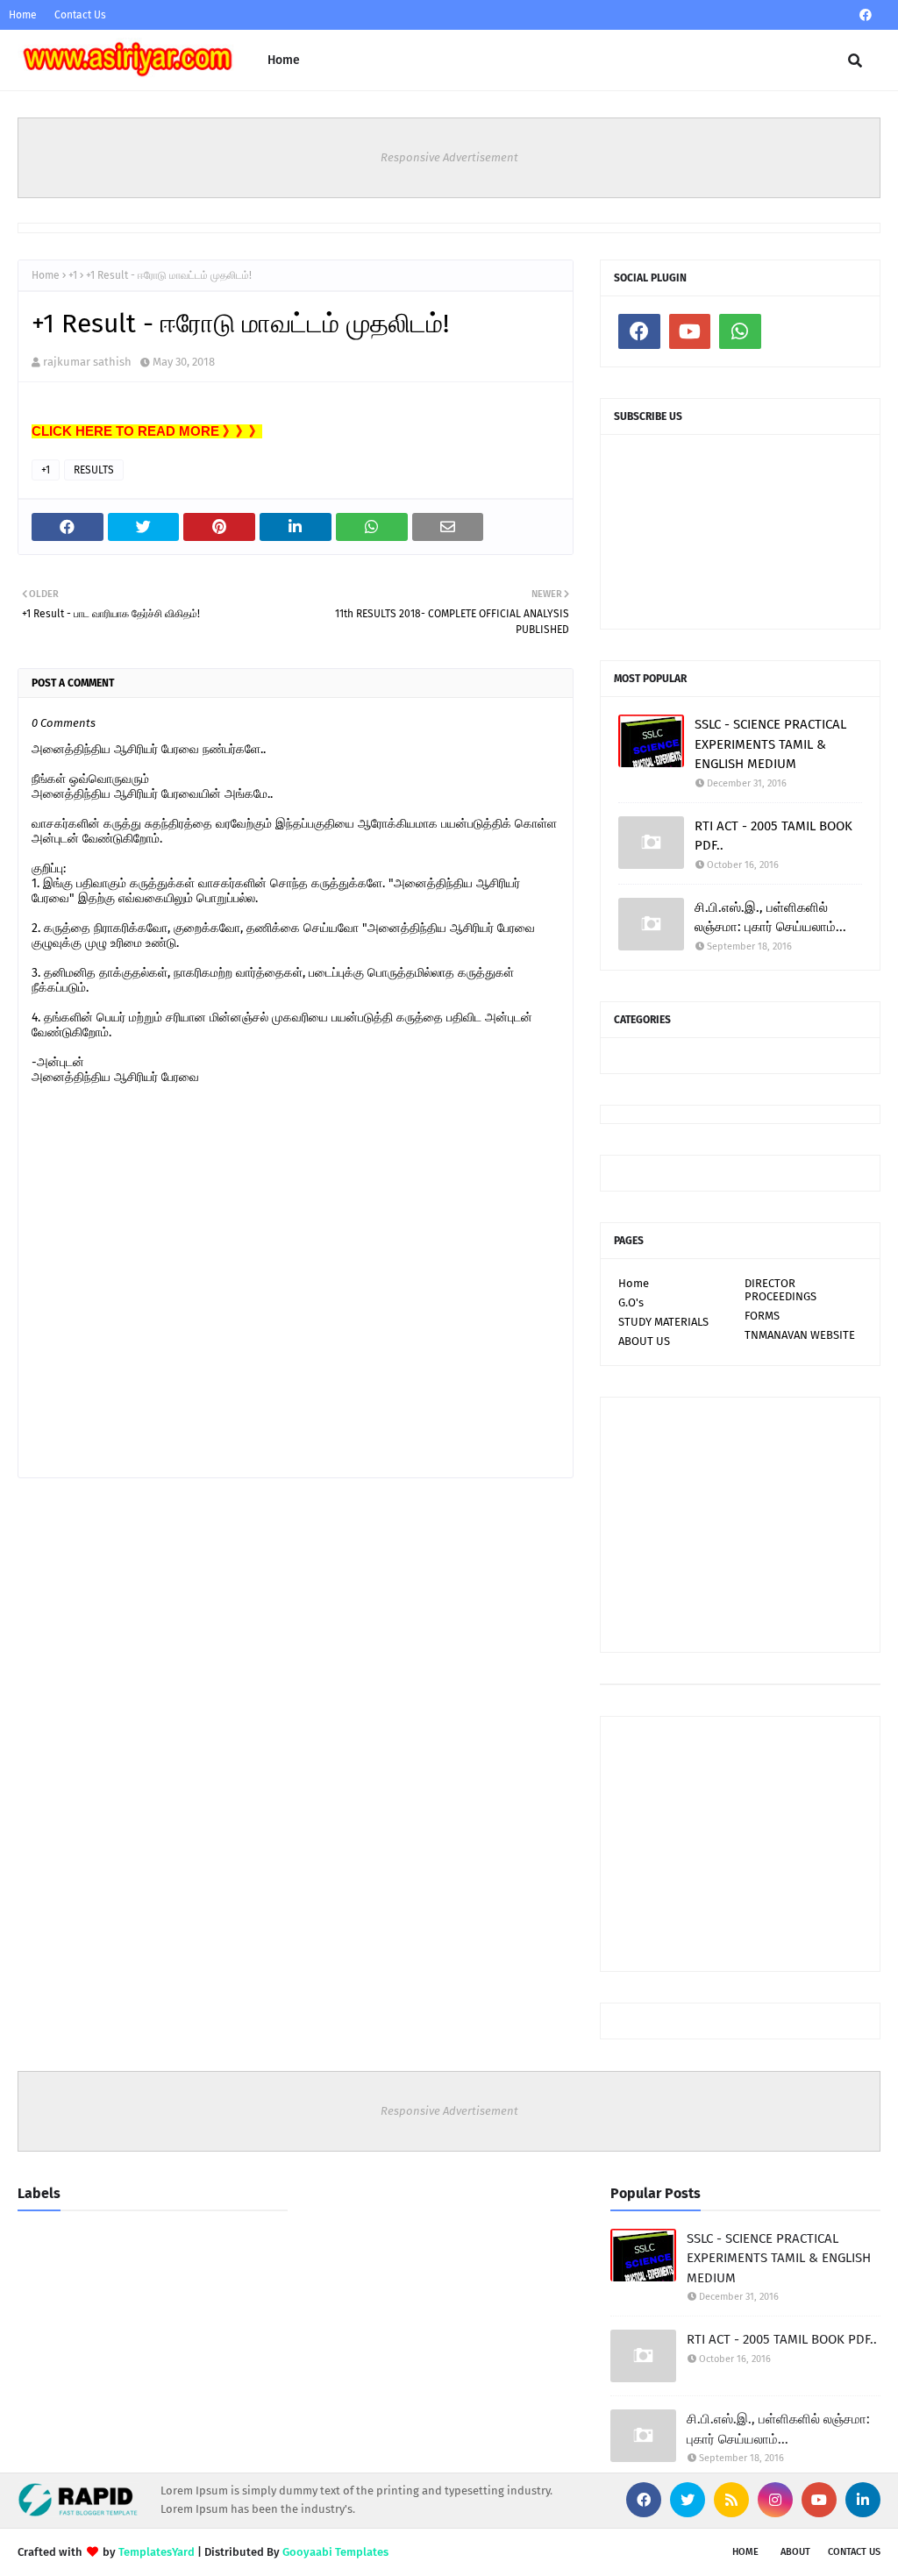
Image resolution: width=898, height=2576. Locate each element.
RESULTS (94, 470)
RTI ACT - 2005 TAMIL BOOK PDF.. (773, 836)
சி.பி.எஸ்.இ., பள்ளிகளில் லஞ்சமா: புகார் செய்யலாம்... (770, 918)
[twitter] (688, 2500)
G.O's (631, 1302)
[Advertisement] (740, 1525)
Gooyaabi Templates (335, 2552)
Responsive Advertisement (449, 157)
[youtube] (690, 331)
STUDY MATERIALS (663, 1322)
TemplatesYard (157, 2552)
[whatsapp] (740, 331)
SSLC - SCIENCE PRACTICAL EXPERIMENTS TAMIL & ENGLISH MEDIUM (770, 744)
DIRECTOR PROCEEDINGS (780, 1290)
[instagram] (775, 2500)
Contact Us (80, 15)
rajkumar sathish (87, 362)
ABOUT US (644, 1341)
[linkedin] (863, 2500)
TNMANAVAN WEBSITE (800, 1335)
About (795, 2552)
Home (23, 15)
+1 (73, 275)
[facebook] (866, 15)
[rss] (731, 2500)
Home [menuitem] (284, 60)
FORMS (762, 1316)
